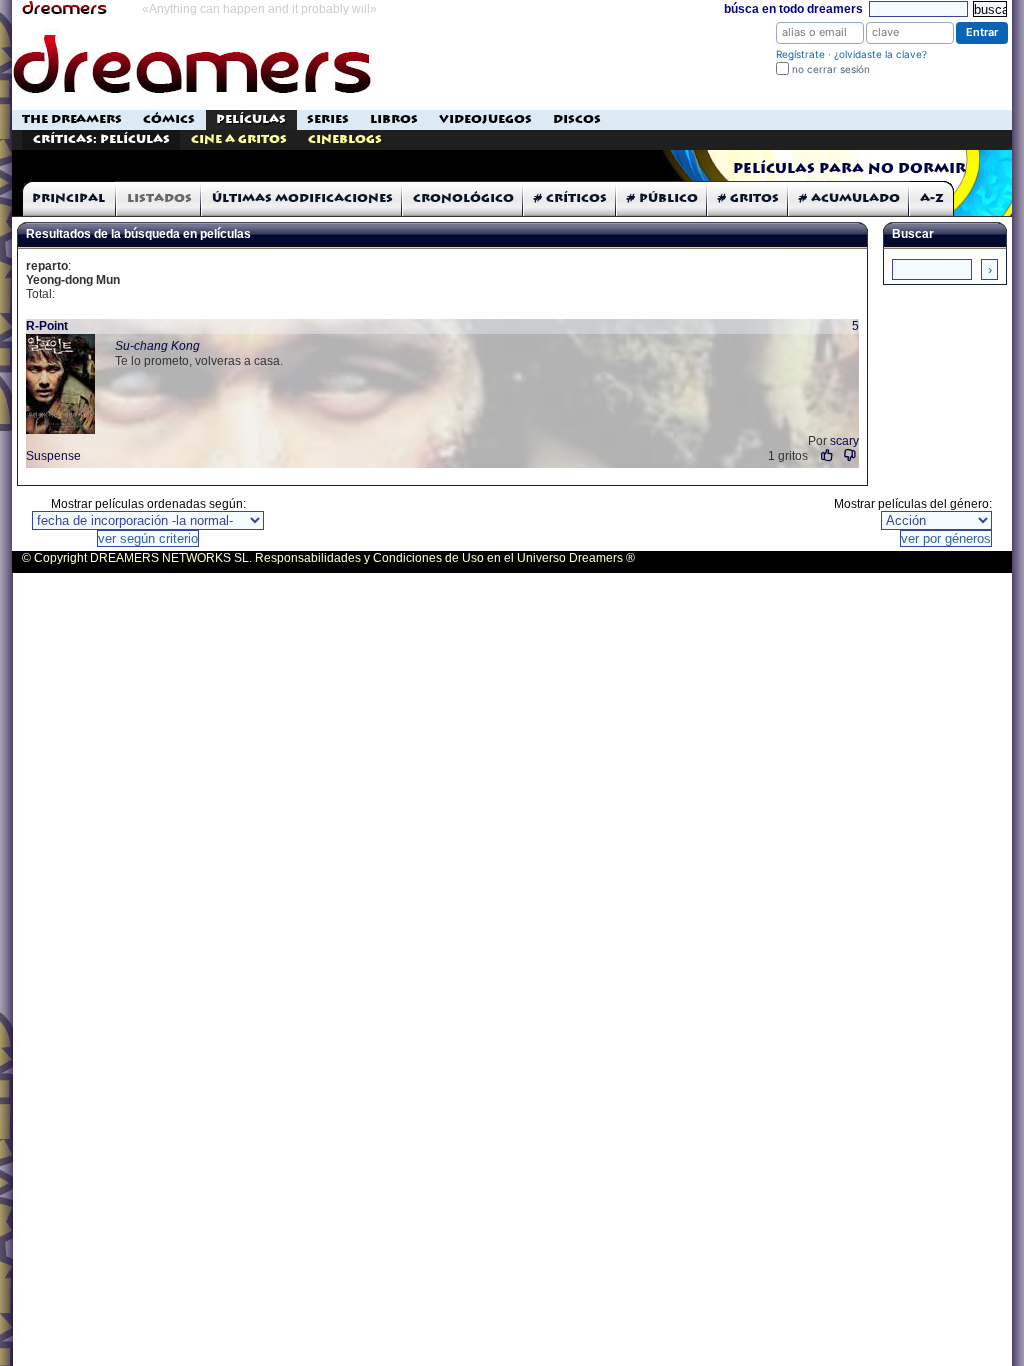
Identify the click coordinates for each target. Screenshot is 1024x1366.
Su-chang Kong (157, 346)
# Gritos (748, 198)
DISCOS (577, 119)
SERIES (328, 119)
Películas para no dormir (849, 169)
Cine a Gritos (239, 139)
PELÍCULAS (251, 119)
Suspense (53, 456)
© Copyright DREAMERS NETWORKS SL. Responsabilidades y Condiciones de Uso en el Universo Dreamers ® (328, 558)
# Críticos (570, 198)
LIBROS (394, 119)
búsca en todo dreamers (793, 9)
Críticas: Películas (101, 139)
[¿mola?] (827, 455)
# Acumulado (849, 198)
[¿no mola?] (850, 455)
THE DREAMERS (72, 119)
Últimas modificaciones (302, 198)
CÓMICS (169, 119)
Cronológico (463, 198)
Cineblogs (345, 139)
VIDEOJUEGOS (485, 119)
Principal (68, 198)
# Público (662, 198)
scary (844, 441)
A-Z (932, 198)
